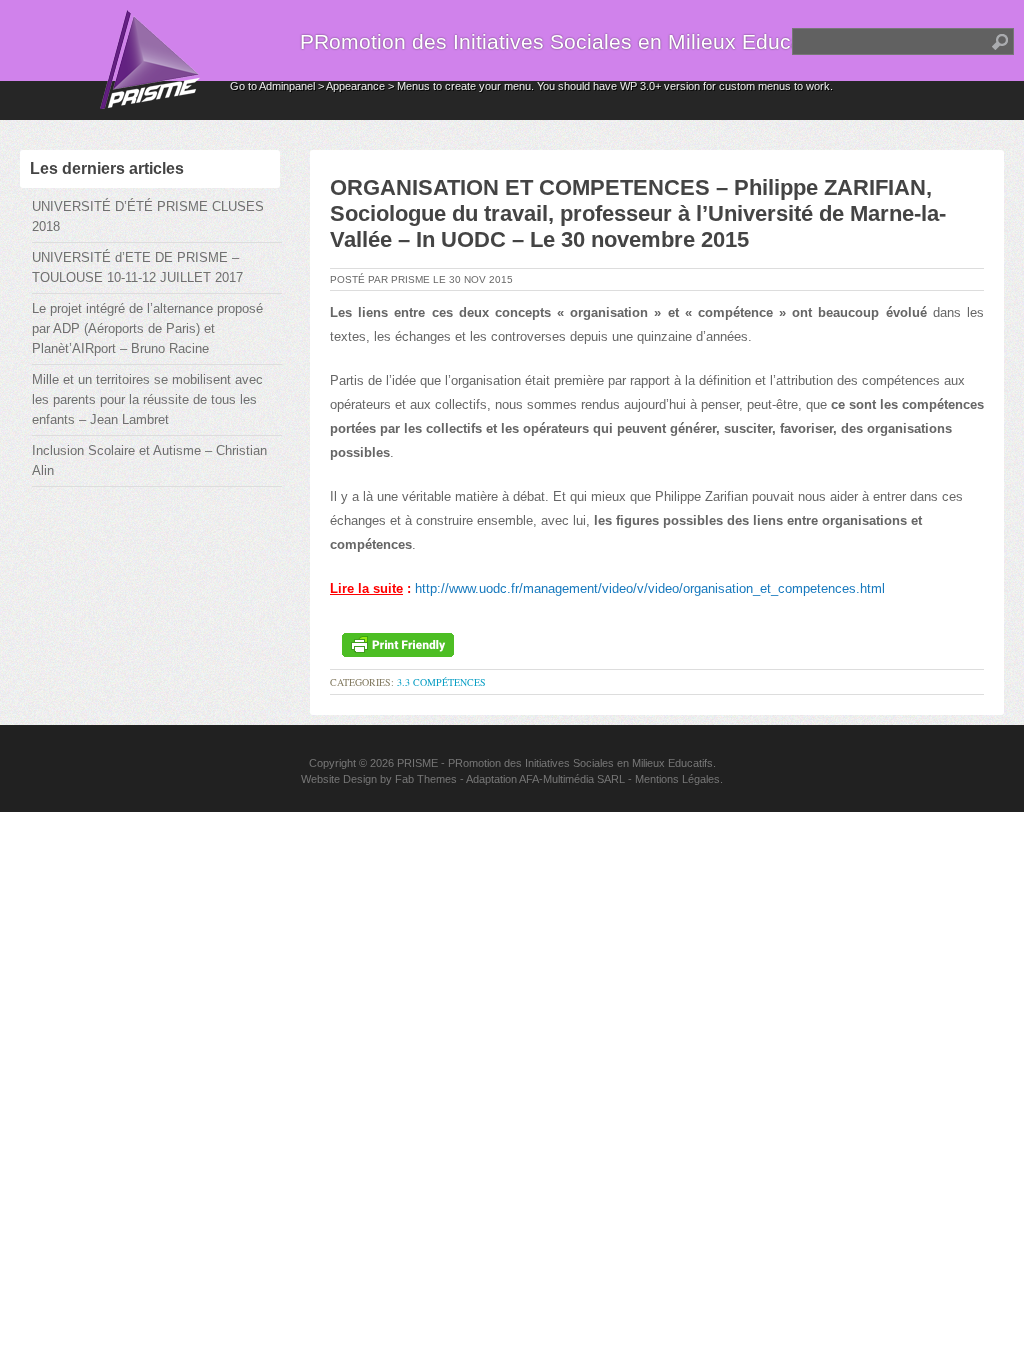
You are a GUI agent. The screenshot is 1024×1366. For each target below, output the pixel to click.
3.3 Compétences (441, 682)
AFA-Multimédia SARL (572, 779)
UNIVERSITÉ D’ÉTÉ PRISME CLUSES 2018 (148, 216)
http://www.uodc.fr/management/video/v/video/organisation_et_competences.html (650, 588)
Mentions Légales (677, 779)
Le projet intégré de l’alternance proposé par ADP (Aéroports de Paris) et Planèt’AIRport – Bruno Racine (147, 328)
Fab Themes (426, 779)
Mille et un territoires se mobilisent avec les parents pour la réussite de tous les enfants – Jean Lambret (147, 399)
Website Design (339, 779)
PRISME (417, 763)
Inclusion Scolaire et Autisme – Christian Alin (149, 460)
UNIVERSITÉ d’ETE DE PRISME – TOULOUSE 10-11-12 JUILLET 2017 (137, 267)
